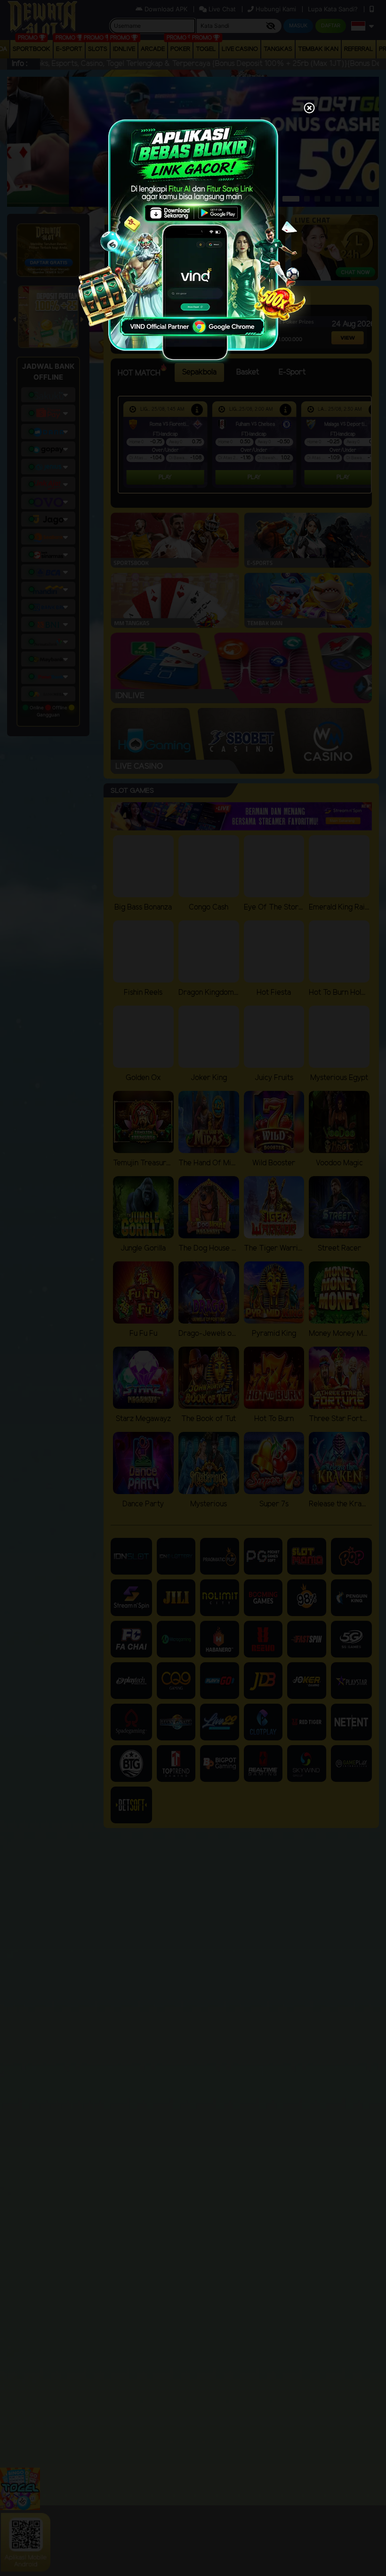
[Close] (309, 109)
